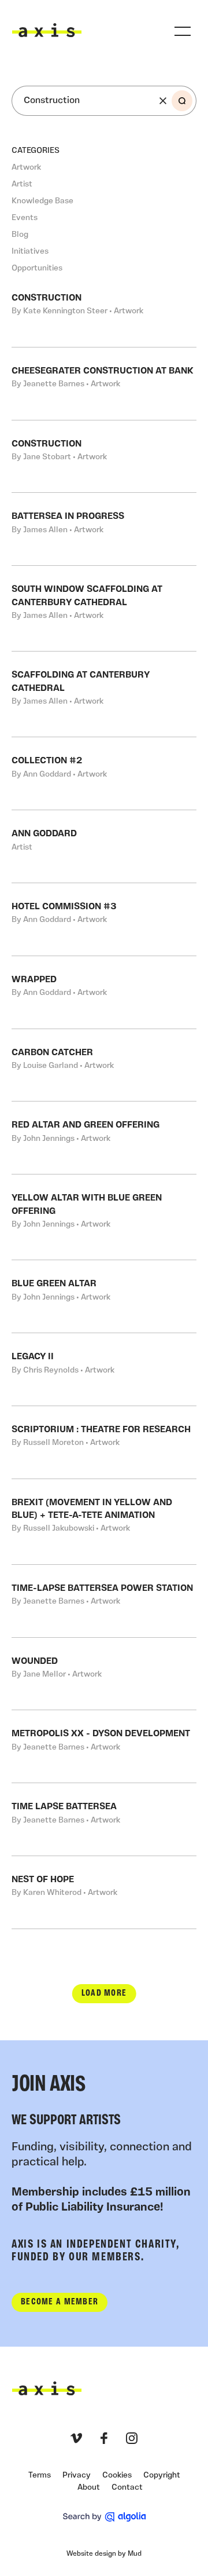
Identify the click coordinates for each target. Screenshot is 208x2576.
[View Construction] (104, 457)
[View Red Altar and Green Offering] (104, 1138)
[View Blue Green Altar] (104, 1296)
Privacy (77, 2476)
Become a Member (60, 2302)
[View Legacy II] (104, 1369)
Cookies (117, 2476)
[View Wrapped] (104, 992)
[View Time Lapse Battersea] (104, 1819)
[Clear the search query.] (163, 101)
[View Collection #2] (104, 773)
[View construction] (104, 311)
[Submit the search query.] (182, 101)
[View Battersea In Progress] (104, 529)
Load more (104, 1993)
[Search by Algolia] (104, 2517)
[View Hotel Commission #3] (104, 919)
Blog (20, 235)
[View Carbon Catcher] (104, 1065)
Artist (22, 184)
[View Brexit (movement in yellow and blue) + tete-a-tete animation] (104, 1522)
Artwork (26, 168)
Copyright (162, 2476)
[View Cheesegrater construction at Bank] (104, 384)
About (89, 2488)
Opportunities (37, 268)
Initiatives (30, 252)
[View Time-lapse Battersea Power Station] (104, 1601)
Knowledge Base (42, 201)
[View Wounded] (104, 1674)
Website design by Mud (104, 2554)
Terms (40, 2476)
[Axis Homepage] (47, 30)
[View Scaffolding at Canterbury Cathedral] (104, 694)
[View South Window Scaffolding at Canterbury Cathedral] (104, 608)
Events (25, 218)
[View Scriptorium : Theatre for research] (104, 1442)
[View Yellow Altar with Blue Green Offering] (104, 1217)
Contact (127, 2488)
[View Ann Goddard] (104, 846)
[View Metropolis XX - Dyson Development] (104, 1746)
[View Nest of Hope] (104, 1892)
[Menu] (183, 31)
